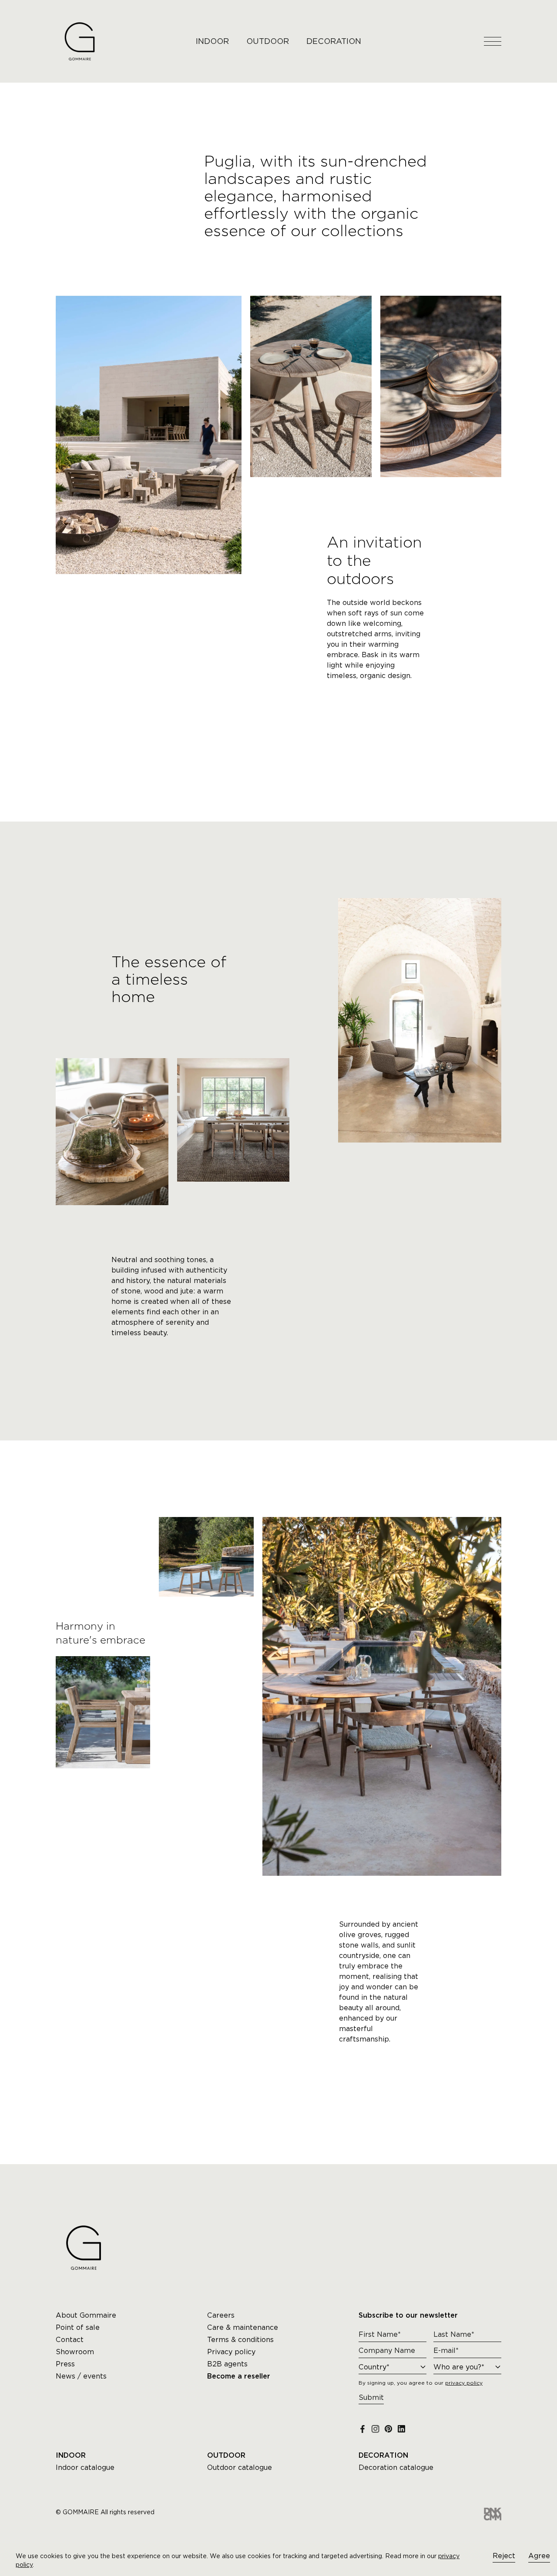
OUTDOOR (268, 41)
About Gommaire (86, 2315)
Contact (70, 2340)
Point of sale (78, 2327)
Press (65, 2364)
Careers (221, 2315)
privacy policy (464, 2383)
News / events (81, 2376)
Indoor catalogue (85, 2467)
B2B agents (227, 2364)
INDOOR (212, 41)
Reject (504, 2556)
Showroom (75, 2352)
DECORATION (334, 41)
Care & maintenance (243, 2327)
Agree (539, 2556)
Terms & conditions (240, 2340)
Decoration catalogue (396, 2467)
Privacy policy (231, 2352)
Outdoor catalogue (240, 2467)
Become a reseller (239, 2376)
